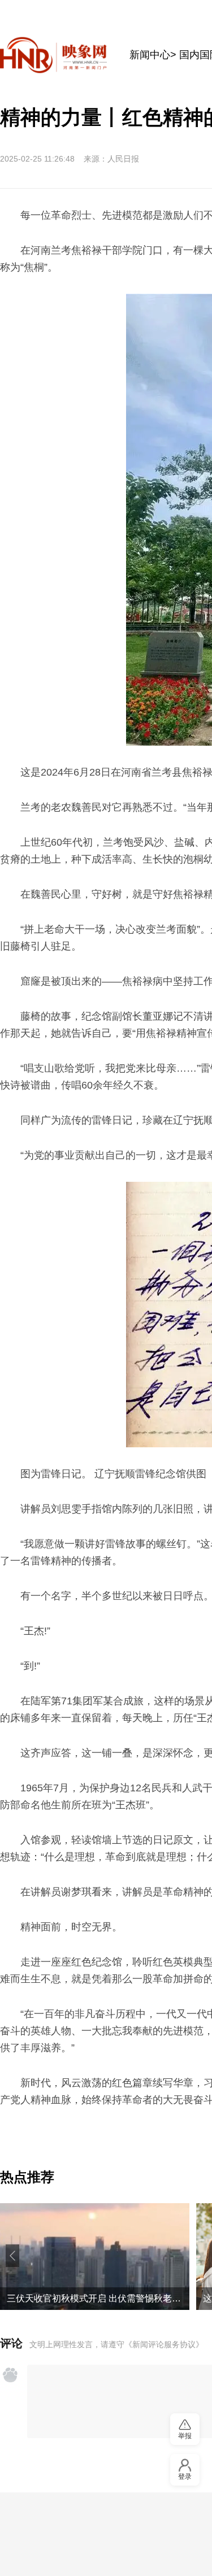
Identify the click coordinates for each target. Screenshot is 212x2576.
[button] (12, 2256)
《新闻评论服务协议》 (164, 2344)
